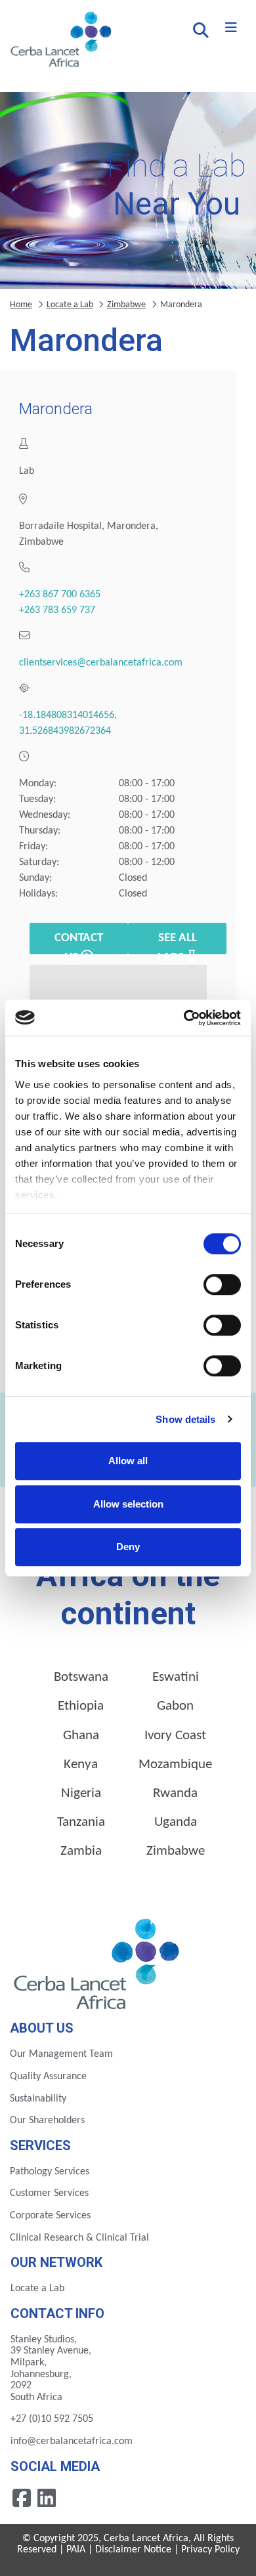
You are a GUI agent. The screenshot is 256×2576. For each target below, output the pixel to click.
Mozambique (175, 1764)
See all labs (177, 943)
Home (21, 305)
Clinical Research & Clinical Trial (79, 2238)
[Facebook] (23, 2497)
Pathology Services (50, 2172)
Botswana (81, 1677)
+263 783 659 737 (57, 610)
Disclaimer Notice (133, 2550)
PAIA (76, 2550)
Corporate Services (50, 2216)
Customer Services (49, 2193)
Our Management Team (61, 2054)
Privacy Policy (210, 2550)
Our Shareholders (47, 2121)
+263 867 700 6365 (60, 595)
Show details (185, 1419)
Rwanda (175, 1793)
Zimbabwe (126, 305)
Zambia (81, 1851)
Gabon (175, 1706)
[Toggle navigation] (231, 28)
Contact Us (79, 943)
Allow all (128, 1461)
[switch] (222, 1284)
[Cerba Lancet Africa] (59, 41)
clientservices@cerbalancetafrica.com (101, 663)
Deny (128, 1547)
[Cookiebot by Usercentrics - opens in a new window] (184, 1018)
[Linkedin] (47, 2497)
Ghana (81, 1736)
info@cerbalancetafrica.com (72, 2441)
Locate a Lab (70, 305)
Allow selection (128, 1504)
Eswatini (176, 1677)
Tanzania (81, 1822)
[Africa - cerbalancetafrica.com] (98, 1962)
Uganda (176, 1822)
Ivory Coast (175, 1736)
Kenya (81, 1764)
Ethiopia (81, 1706)
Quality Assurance (48, 2077)
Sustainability (38, 2099)
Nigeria (81, 1793)
